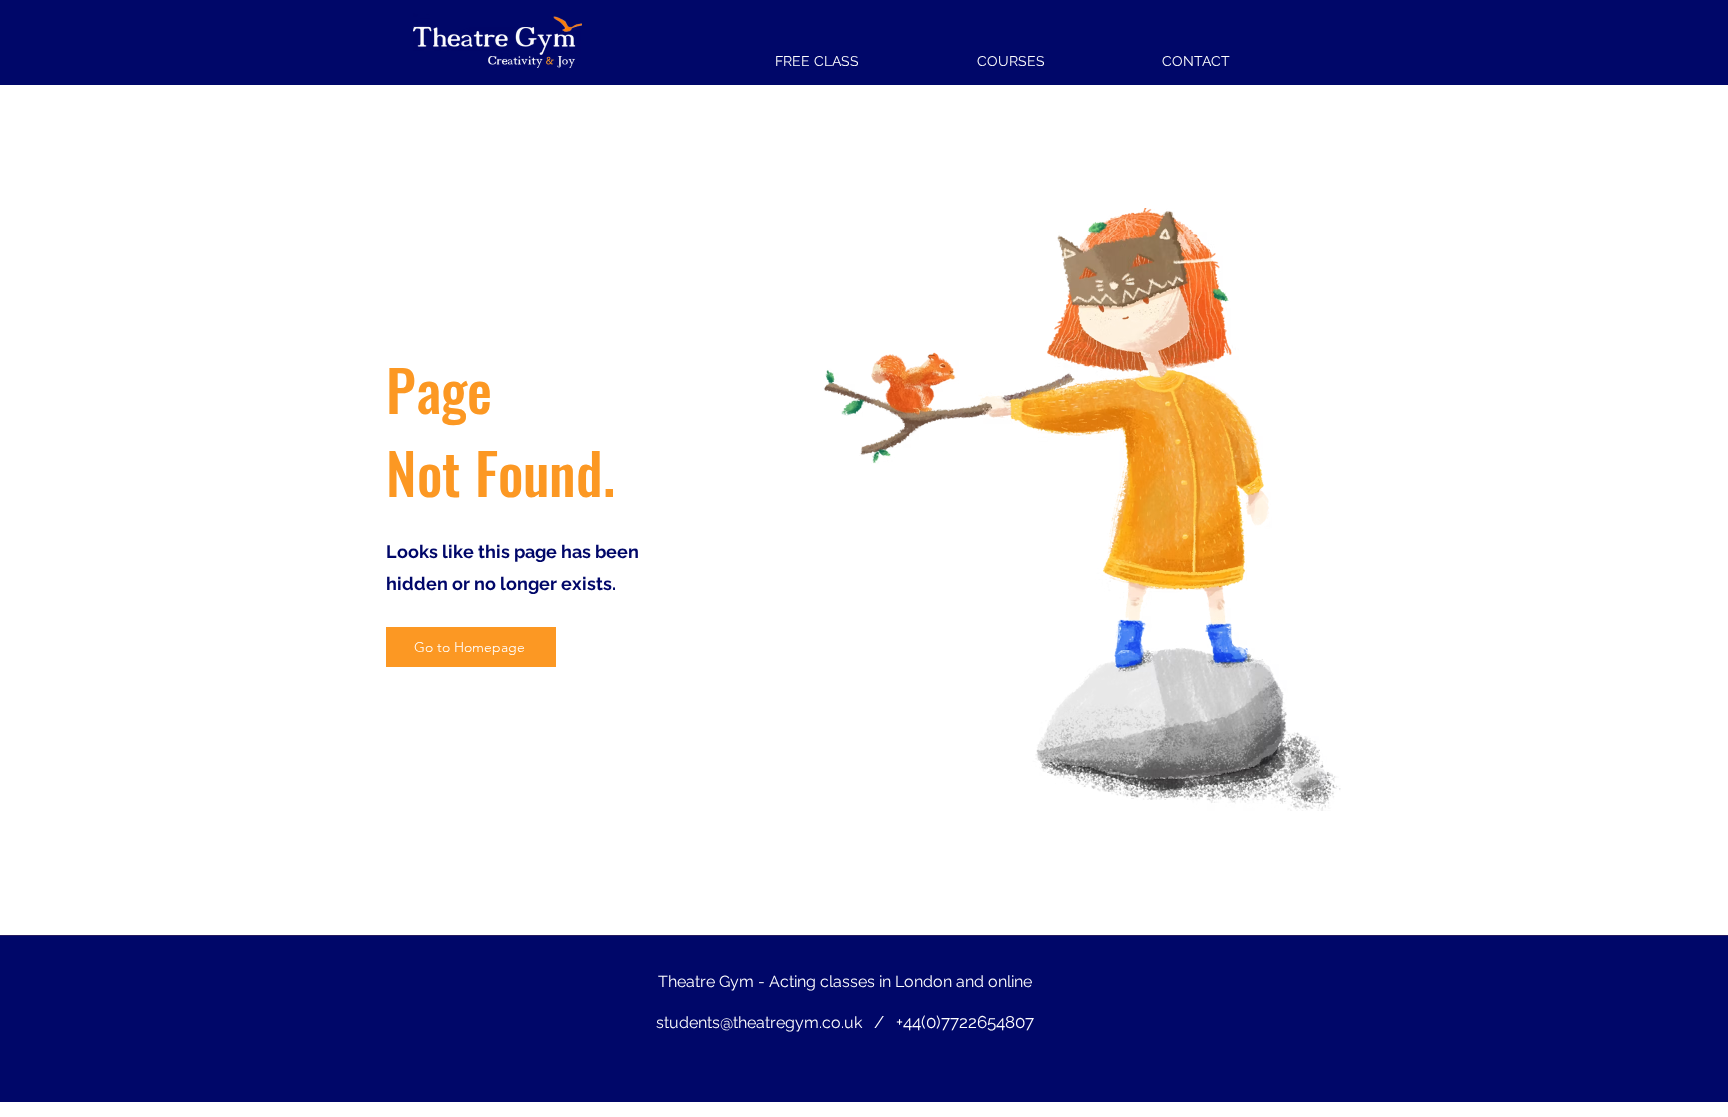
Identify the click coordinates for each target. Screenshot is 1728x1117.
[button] (1010, 52)
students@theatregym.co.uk (759, 1022)
